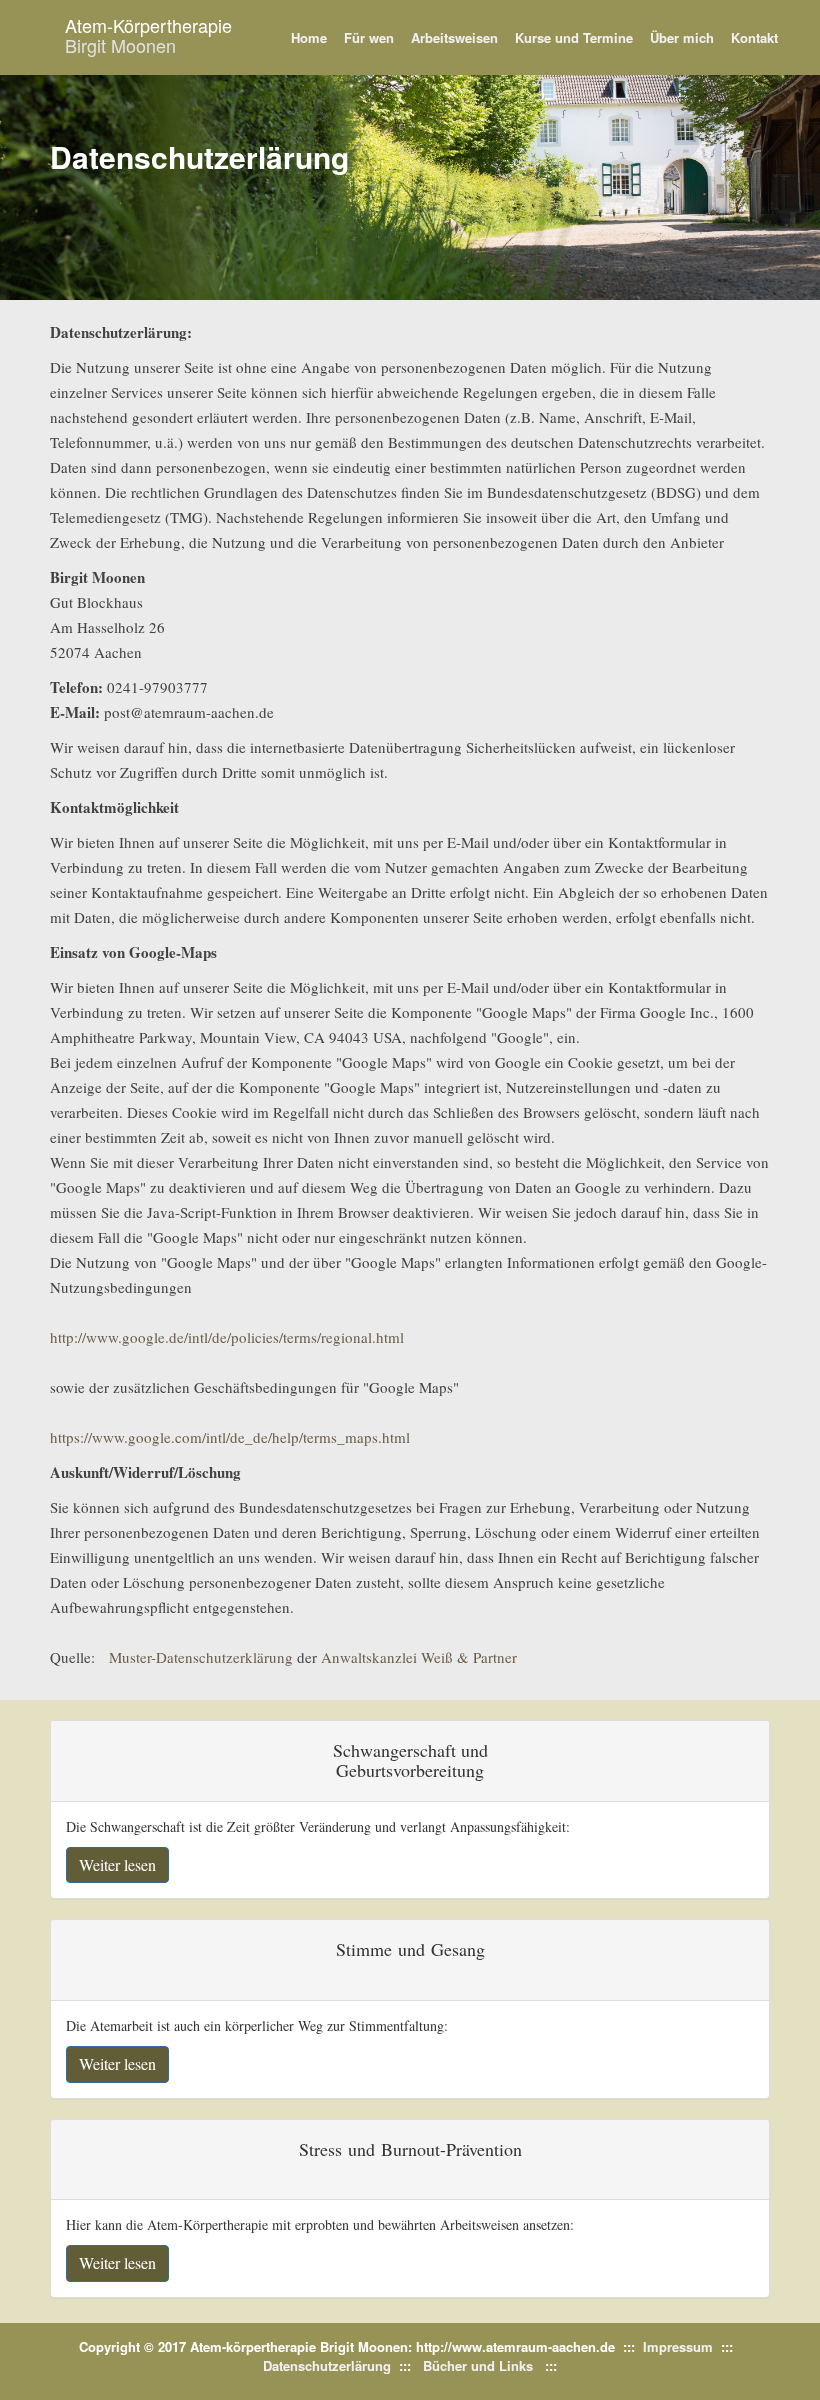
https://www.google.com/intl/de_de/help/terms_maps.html (230, 1437)
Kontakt (754, 37)
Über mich (682, 37)
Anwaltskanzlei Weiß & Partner (419, 1657)
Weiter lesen (117, 1864)
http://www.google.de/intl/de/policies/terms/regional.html (227, 1337)
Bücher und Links (478, 2365)
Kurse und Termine (574, 37)
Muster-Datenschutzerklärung (201, 1657)
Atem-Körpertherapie (148, 35)
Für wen (369, 37)
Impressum (678, 2346)
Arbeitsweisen (454, 37)
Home (309, 37)
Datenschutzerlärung (327, 2365)
